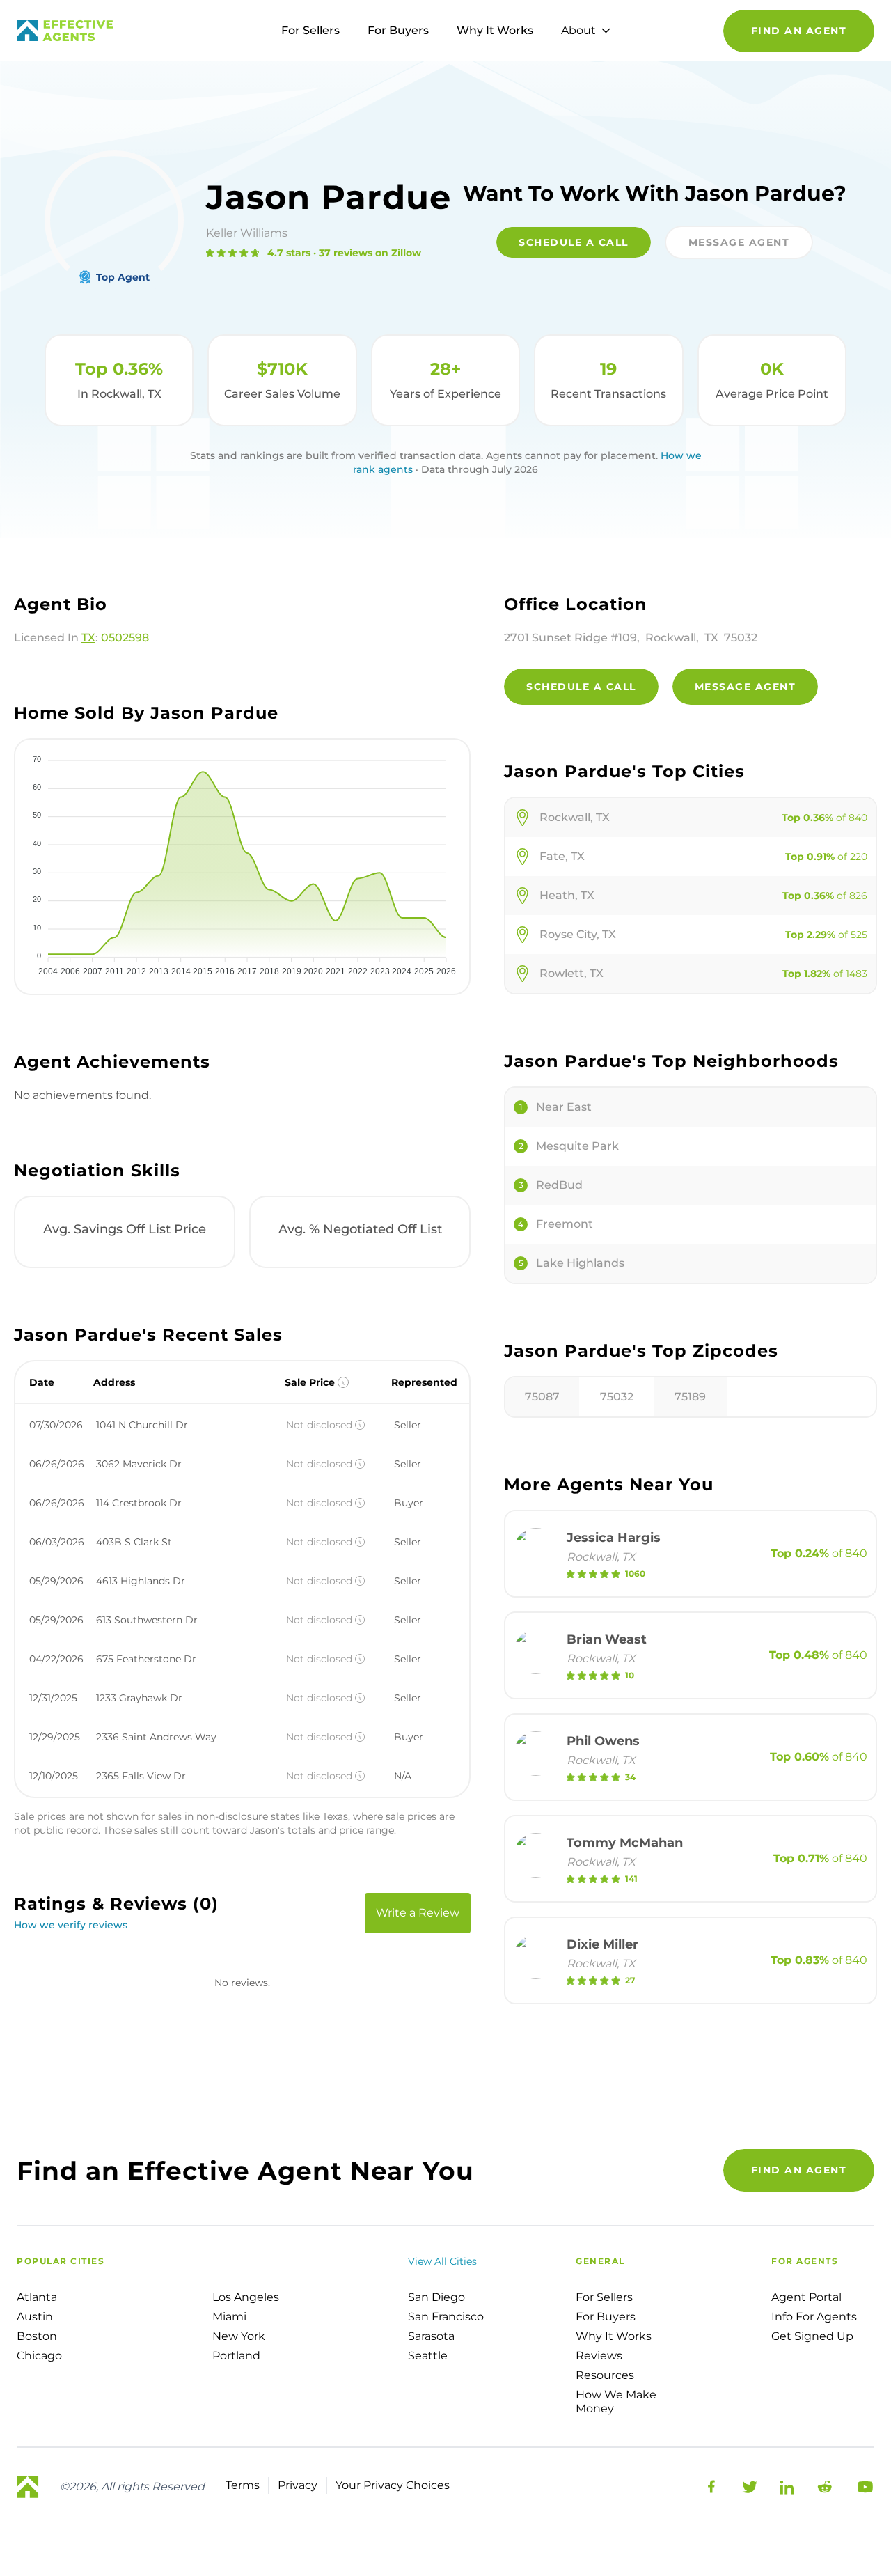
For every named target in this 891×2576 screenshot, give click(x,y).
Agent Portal (806, 2297)
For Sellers (310, 30)
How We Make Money (616, 2402)
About (578, 30)
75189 (690, 1397)
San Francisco (446, 2317)
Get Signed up (812, 2336)
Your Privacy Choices (393, 2485)
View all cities (442, 2261)
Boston (37, 2336)
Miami (229, 2317)
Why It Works (495, 30)
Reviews (599, 2356)
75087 (542, 1397)
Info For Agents (814, 2317)
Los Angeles (246, 2297)
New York (239, 2336)
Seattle (428, 2356)
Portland (236, 2356)
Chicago (39, 2356)
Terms (243, 2485)
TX (88, 638)
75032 (617, 1397)
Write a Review (418, 1913)
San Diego (436, 2297)
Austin (35, 2317)
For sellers (604, 2297)
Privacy (298, 2485)
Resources (605, 2375)
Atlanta (37, 2297)
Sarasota (431, 2336)
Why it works (614, 2336)
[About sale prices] (343, 1382)
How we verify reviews (71, 1925)
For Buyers (398, 30)
